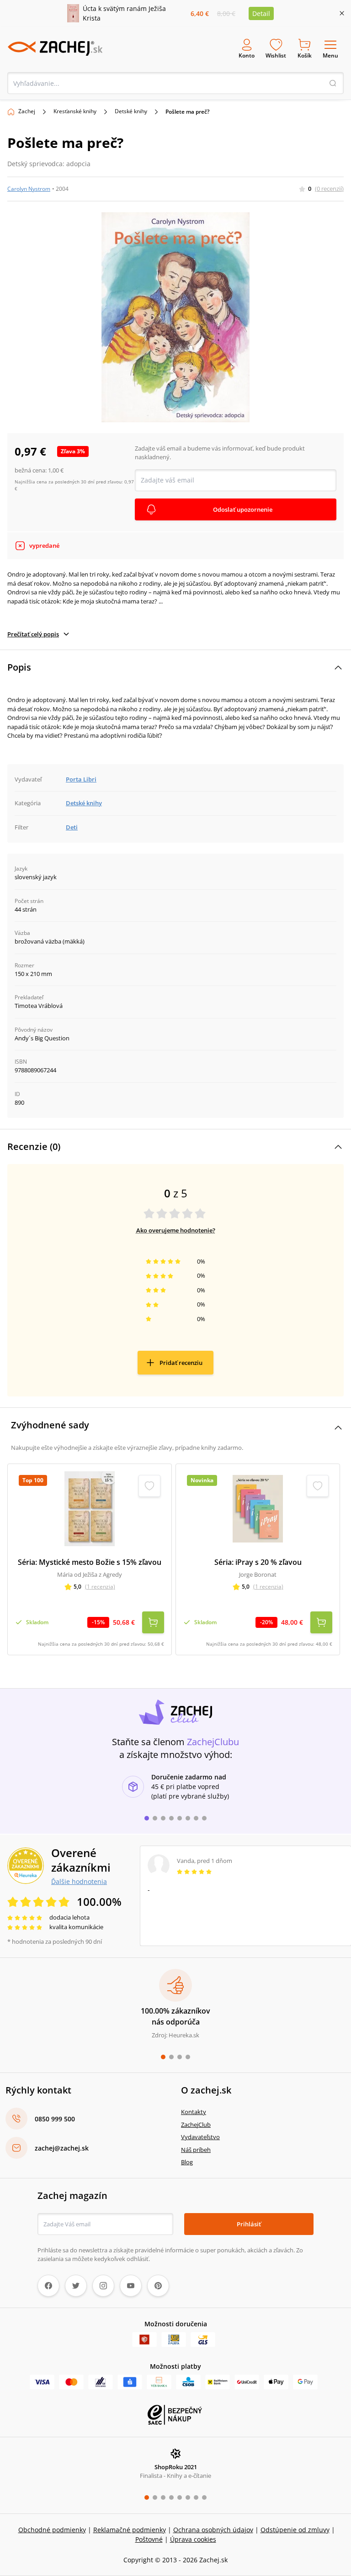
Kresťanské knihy (75, 111)
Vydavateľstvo (200, 2137)
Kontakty (194, 2112)
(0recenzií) (329, 189)
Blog (187, 2162)
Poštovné (149, 2539)
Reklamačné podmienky (130, 2530)
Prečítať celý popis (33, 634)
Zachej (27, 111)
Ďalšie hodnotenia (79, 1881)
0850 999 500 (55, 2119)
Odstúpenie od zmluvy (295, 2530)
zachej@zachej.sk (62, 2148)
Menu (330, 55)
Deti (72, 827)
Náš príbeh (196, 2150)
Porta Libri (81, 779)
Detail (261, 13)
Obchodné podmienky (52, 2530)
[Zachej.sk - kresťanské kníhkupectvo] (55, 48)
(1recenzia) (100, 1587)
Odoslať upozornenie (243, 509)
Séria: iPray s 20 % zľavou (258, 1562)
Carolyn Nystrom (29, 189)
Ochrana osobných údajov (213, 2530)
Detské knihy (131, 111)
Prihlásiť (249, 2224)
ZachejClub (196, 2125)
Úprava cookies (193, 2539)
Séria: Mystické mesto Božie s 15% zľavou (90, 1562)
